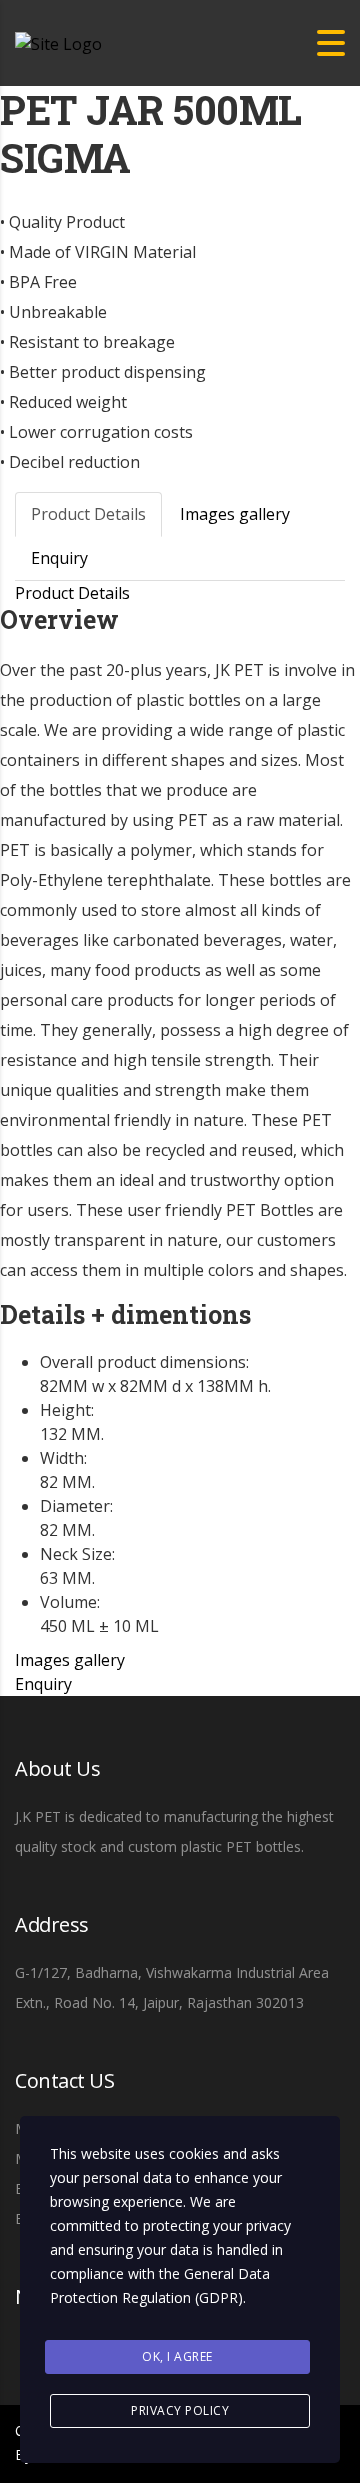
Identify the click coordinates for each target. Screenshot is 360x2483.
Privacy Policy (180, 2410)
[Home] (58, 42)
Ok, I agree (177, 2356)
